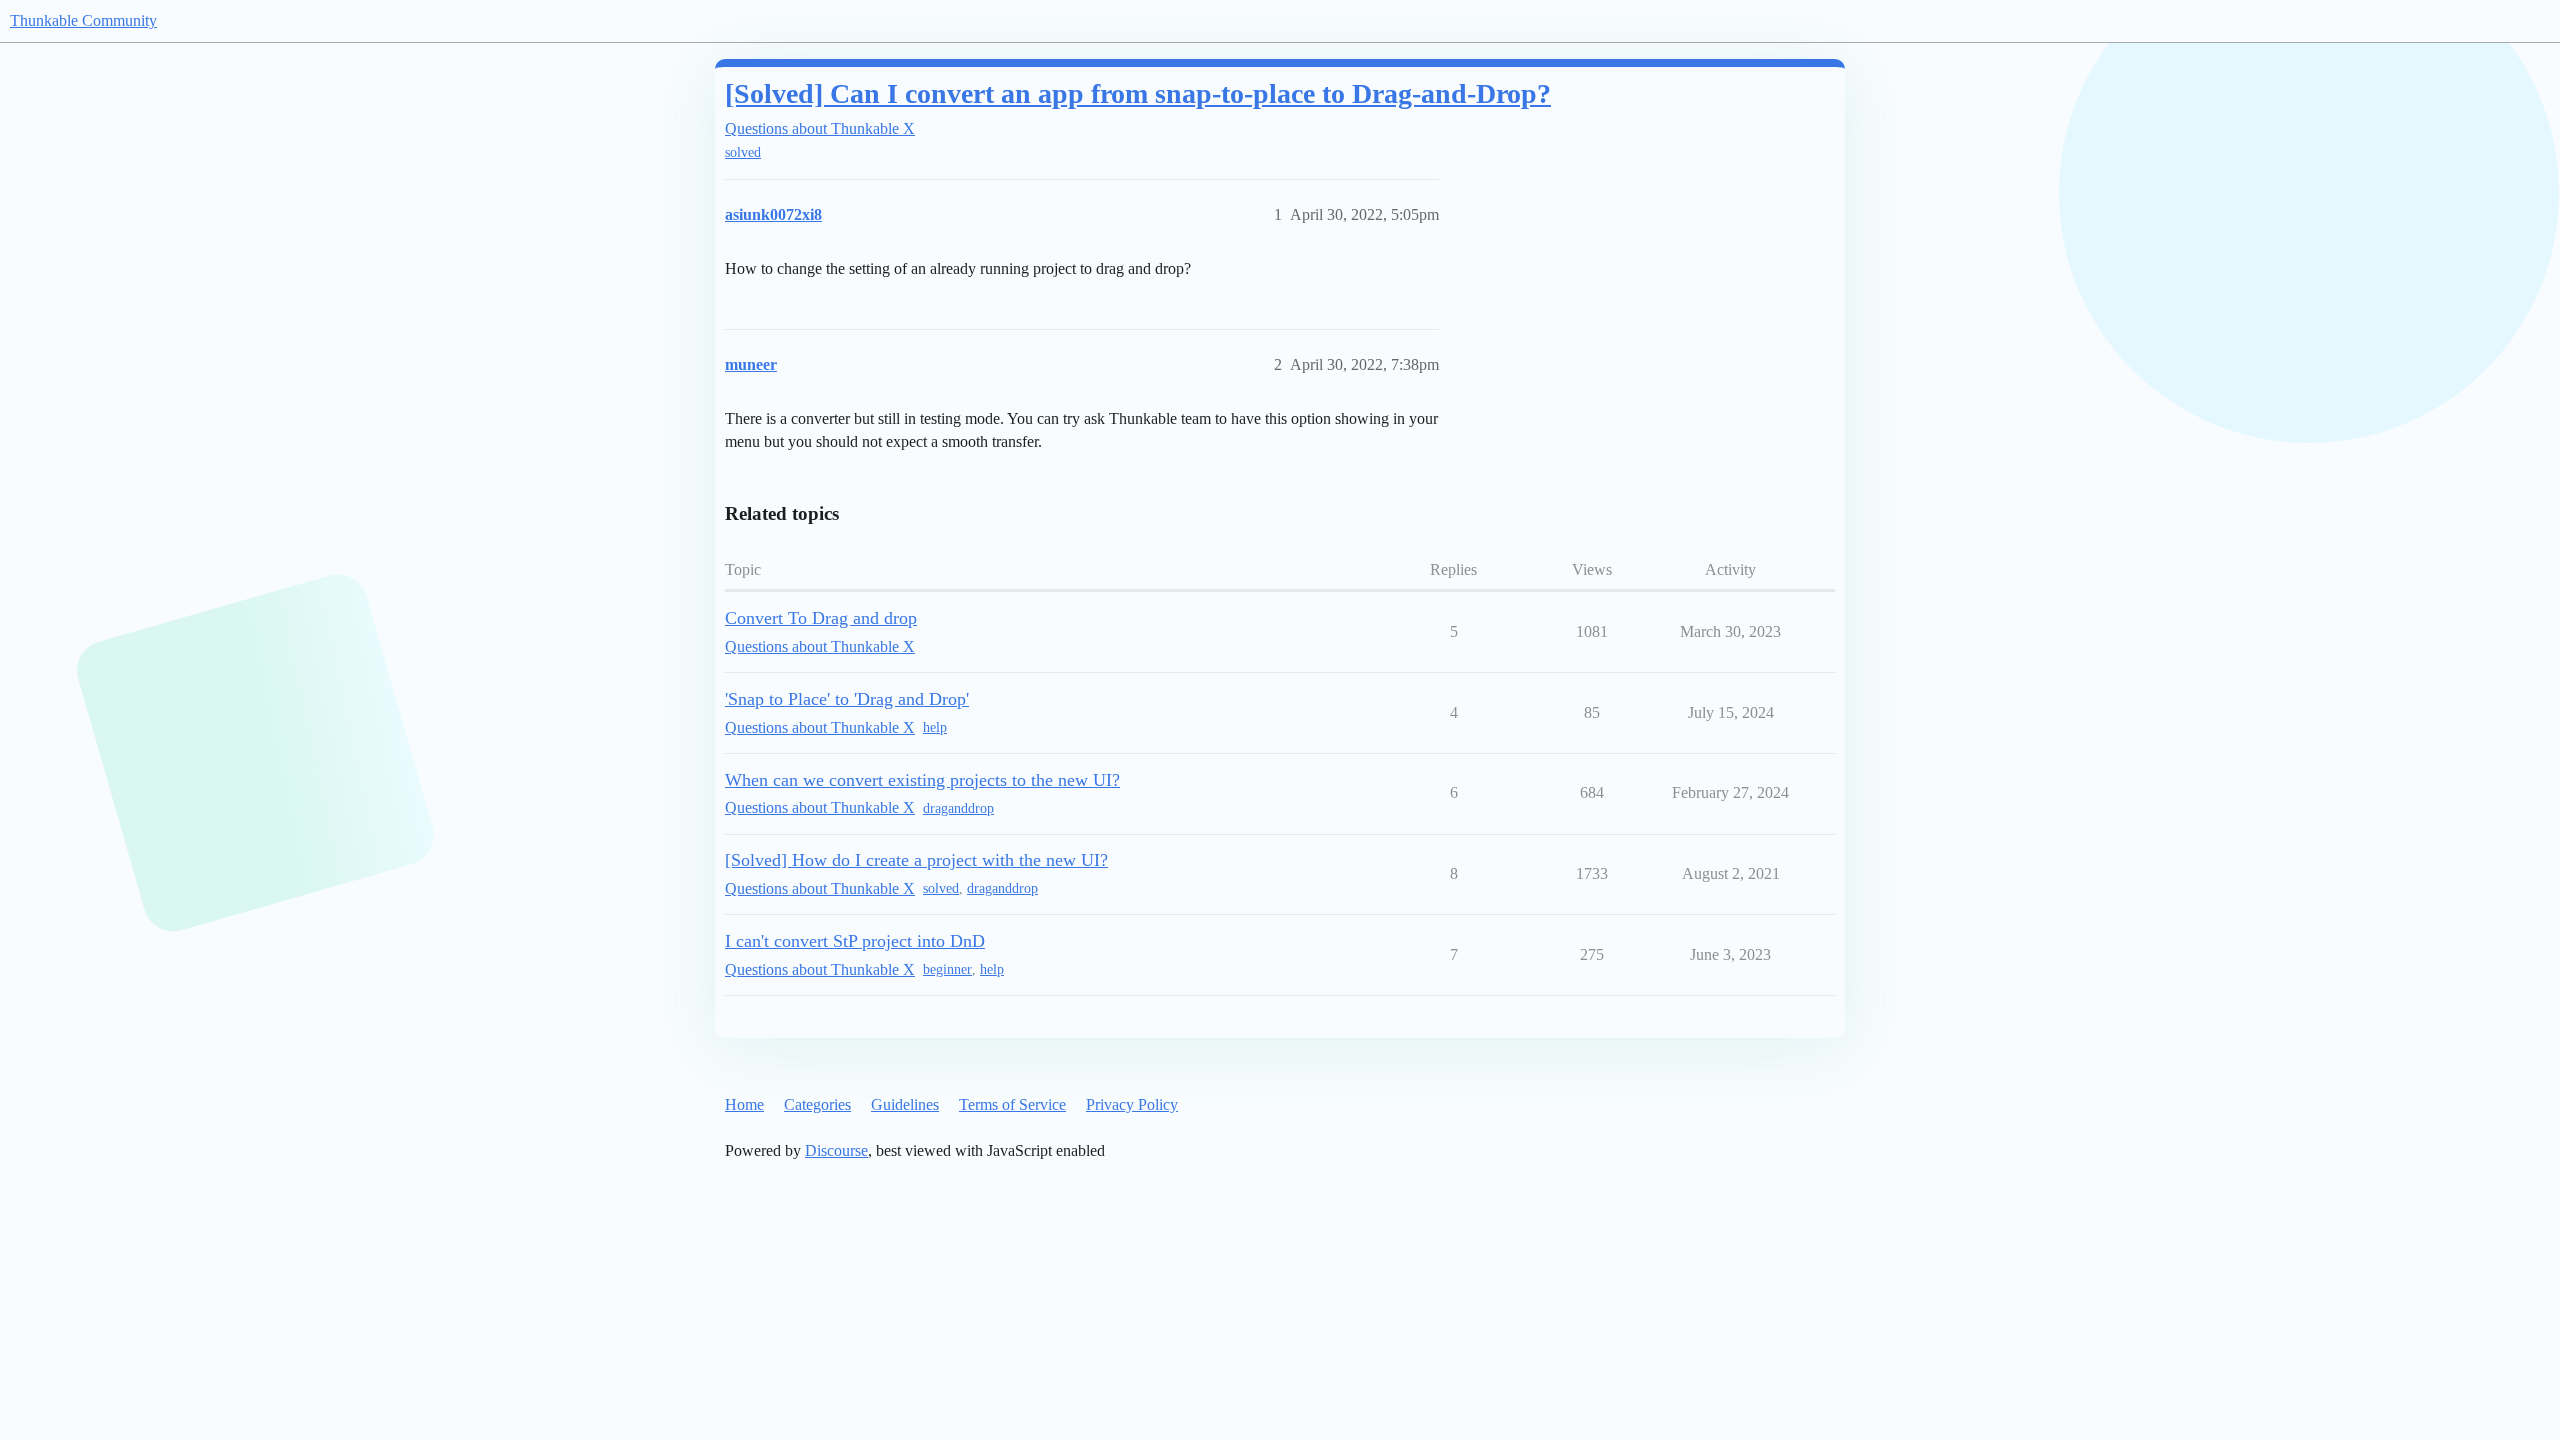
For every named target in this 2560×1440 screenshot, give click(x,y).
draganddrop (958, 808)
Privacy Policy (1132, 1104)
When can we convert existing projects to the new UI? (922, 780)
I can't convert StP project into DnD (855, 941)
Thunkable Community (83, 20)
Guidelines (905, 1104)
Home (744, 1104)
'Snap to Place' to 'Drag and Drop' (847, 699)
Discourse (836, 1150)
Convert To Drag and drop (821, 618)
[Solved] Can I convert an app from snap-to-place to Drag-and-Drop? (1138, 93)
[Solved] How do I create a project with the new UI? (916, 860)
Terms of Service (1012, 1104)
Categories (817, 1104)
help (935, 727)
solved (743, 152)
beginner (947, 969)
